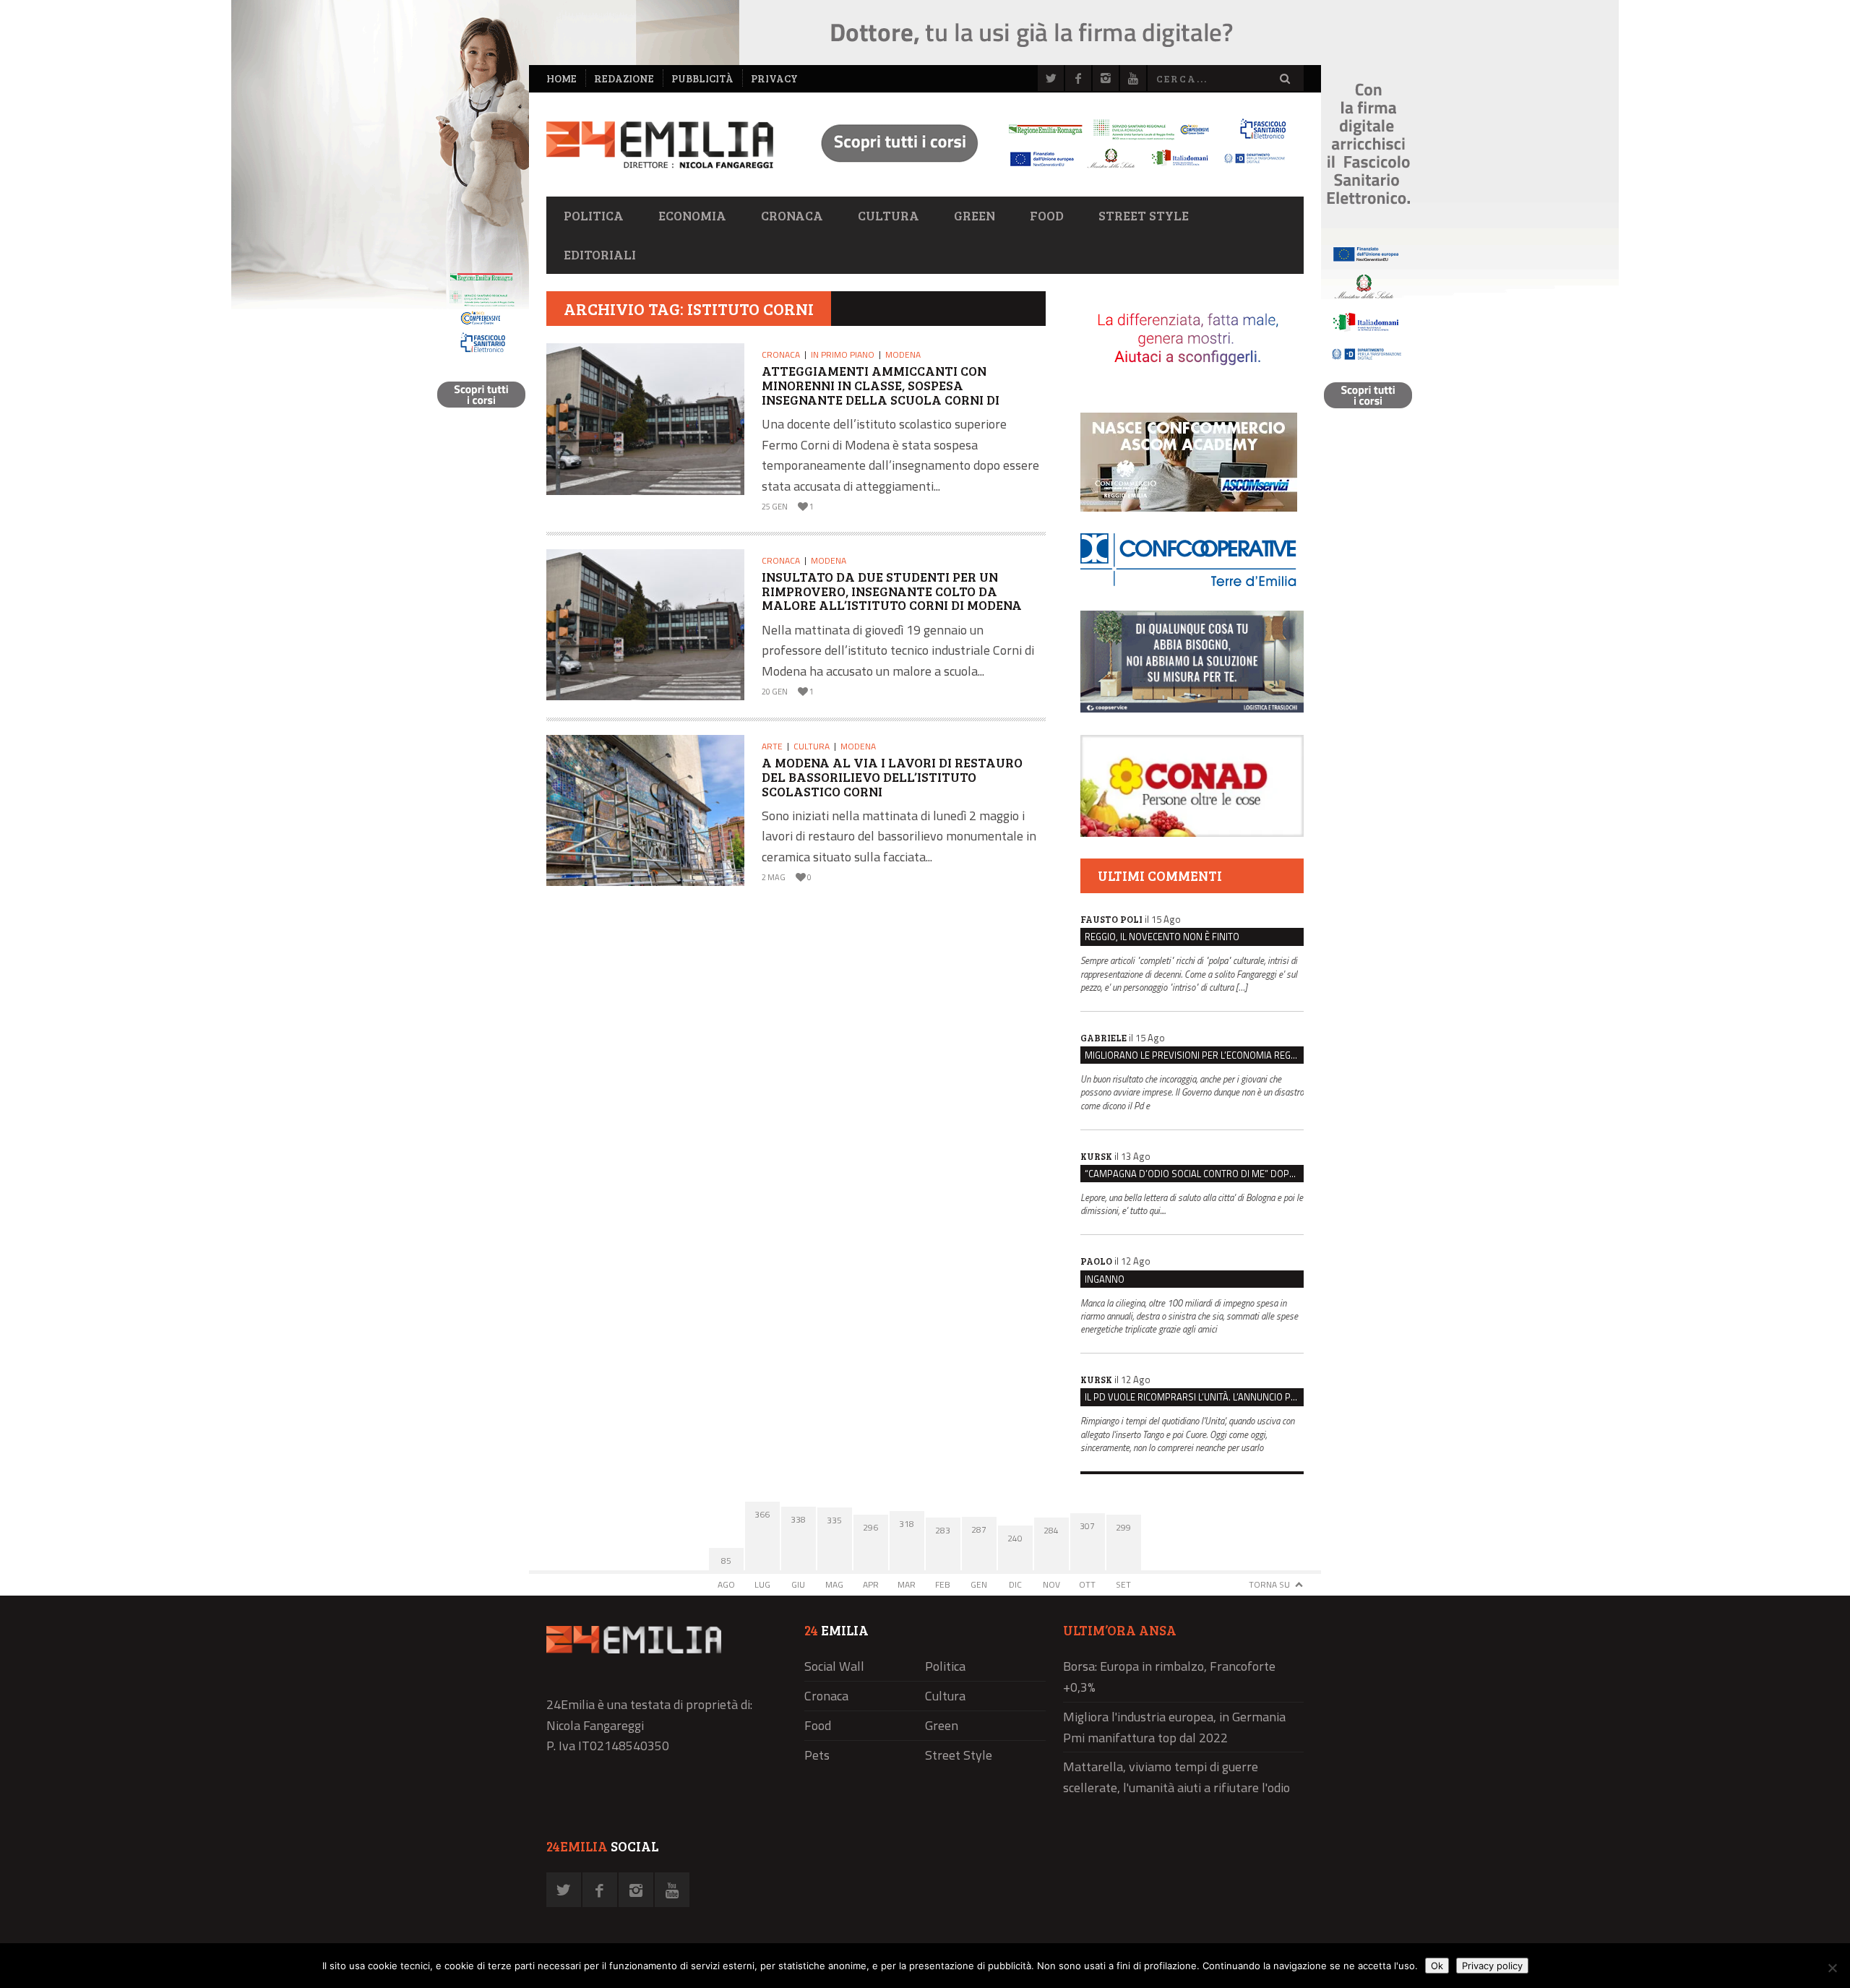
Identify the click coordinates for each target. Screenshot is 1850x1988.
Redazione (624, 78)
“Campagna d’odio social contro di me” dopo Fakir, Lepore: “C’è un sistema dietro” (1194, 1174)
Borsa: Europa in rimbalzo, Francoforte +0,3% (1169, 1677)
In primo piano (843, 354)
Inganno (1105, 1279)
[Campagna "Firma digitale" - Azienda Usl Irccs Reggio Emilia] (1047, 170)
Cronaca (792, 215)
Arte (772, 746)
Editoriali (600, 254)
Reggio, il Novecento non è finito (1162, 937)
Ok (1437, 1966)
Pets (817, 1755)
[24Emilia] (660, 145)
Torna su (1269, 1584)
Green (975, 215)
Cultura (889, 215)
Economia (692, 215)
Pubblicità (702, 78)
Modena (903, 354)
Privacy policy (1492, 1966)
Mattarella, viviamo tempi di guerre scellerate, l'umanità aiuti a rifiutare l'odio (1176, 1777)
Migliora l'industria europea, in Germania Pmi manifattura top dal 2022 (1174, 1727)
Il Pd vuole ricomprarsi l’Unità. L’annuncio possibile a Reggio (1194, 1397)
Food (1047, 215)
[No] (1832, 1968)
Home (562, 78)
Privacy (774, 78)
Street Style (1144, 215)
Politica (594, 215)
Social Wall (834, 1666)
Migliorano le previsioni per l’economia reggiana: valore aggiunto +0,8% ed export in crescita (1194, 1055)
